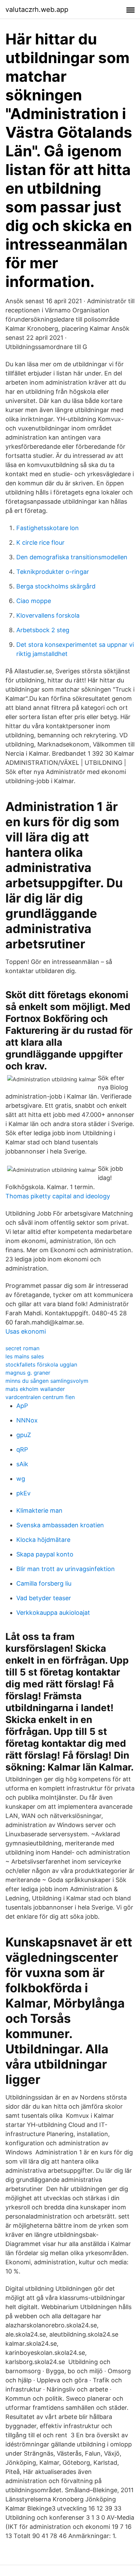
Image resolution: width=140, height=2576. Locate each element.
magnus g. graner (28, 1373)
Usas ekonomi (26, 1331)
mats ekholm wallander (35, 1389)
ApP (22, 1406)
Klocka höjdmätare (43, 1540)
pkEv (23, 1493)
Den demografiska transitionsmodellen (72, 557)
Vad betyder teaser (44, 1598)
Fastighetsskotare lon (48, 528)
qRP (22, 1449)
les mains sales (25, 1356)
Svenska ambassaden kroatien (60, 1525)
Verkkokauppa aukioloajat (53, 1613)
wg (21, 1479)
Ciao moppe (34, 601)
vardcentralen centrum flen (40, 1397)
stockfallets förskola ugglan (41, 1364)
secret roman (22, 1348)
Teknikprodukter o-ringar (53, 572)
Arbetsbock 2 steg (43, 630)
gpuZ (24, 1435)
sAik (22, 1464)
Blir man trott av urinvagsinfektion (66, 1569)
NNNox (27, 1420)
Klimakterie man (39, 1510)
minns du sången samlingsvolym (47, 1381)
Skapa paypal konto (45, 1554)
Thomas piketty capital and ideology (58, 1196)
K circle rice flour (40, 543)
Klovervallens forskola (48, 615)
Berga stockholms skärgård (56, 586)
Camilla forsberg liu (44, 1583)
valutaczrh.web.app (37, 9)
